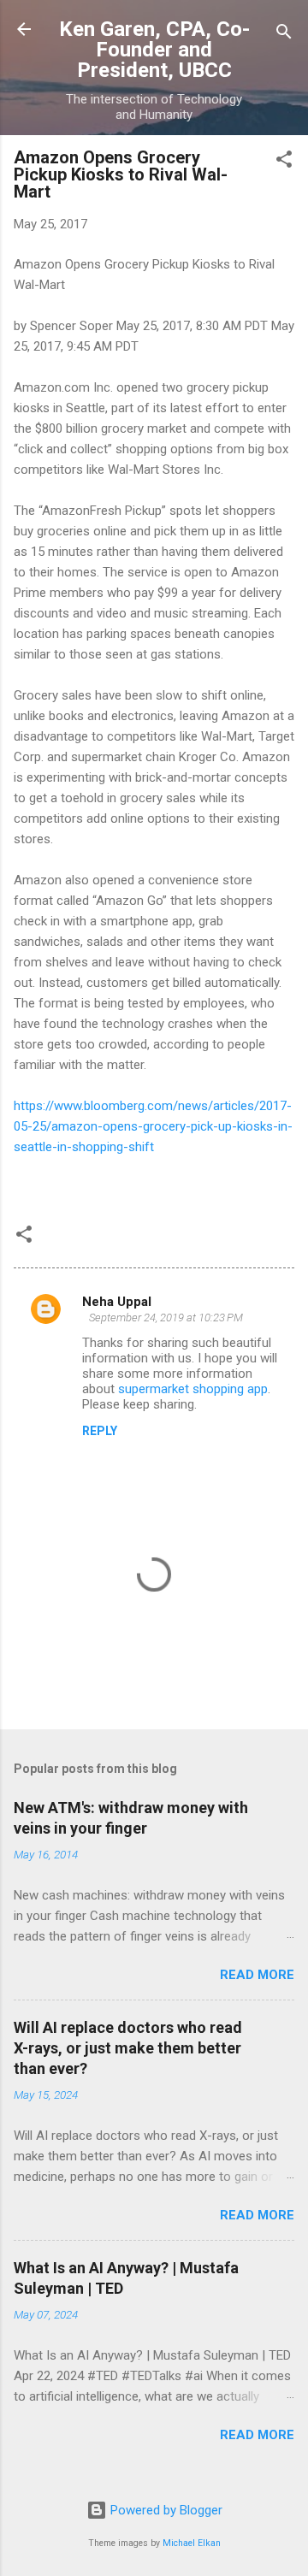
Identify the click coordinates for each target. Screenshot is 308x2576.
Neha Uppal (117, 1302)
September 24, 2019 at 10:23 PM (166, 1318)
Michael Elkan (192, 2543)
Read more (257, 1975)
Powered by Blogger (165, 2510)
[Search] (284, 35)
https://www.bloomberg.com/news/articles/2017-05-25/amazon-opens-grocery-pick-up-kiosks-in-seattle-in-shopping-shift (153, 1126)
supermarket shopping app (193, 1389)
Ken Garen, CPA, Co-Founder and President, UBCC (154, 50)
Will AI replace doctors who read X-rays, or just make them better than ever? (128, 2048)
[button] (284, 162)
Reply (100, 1431)
